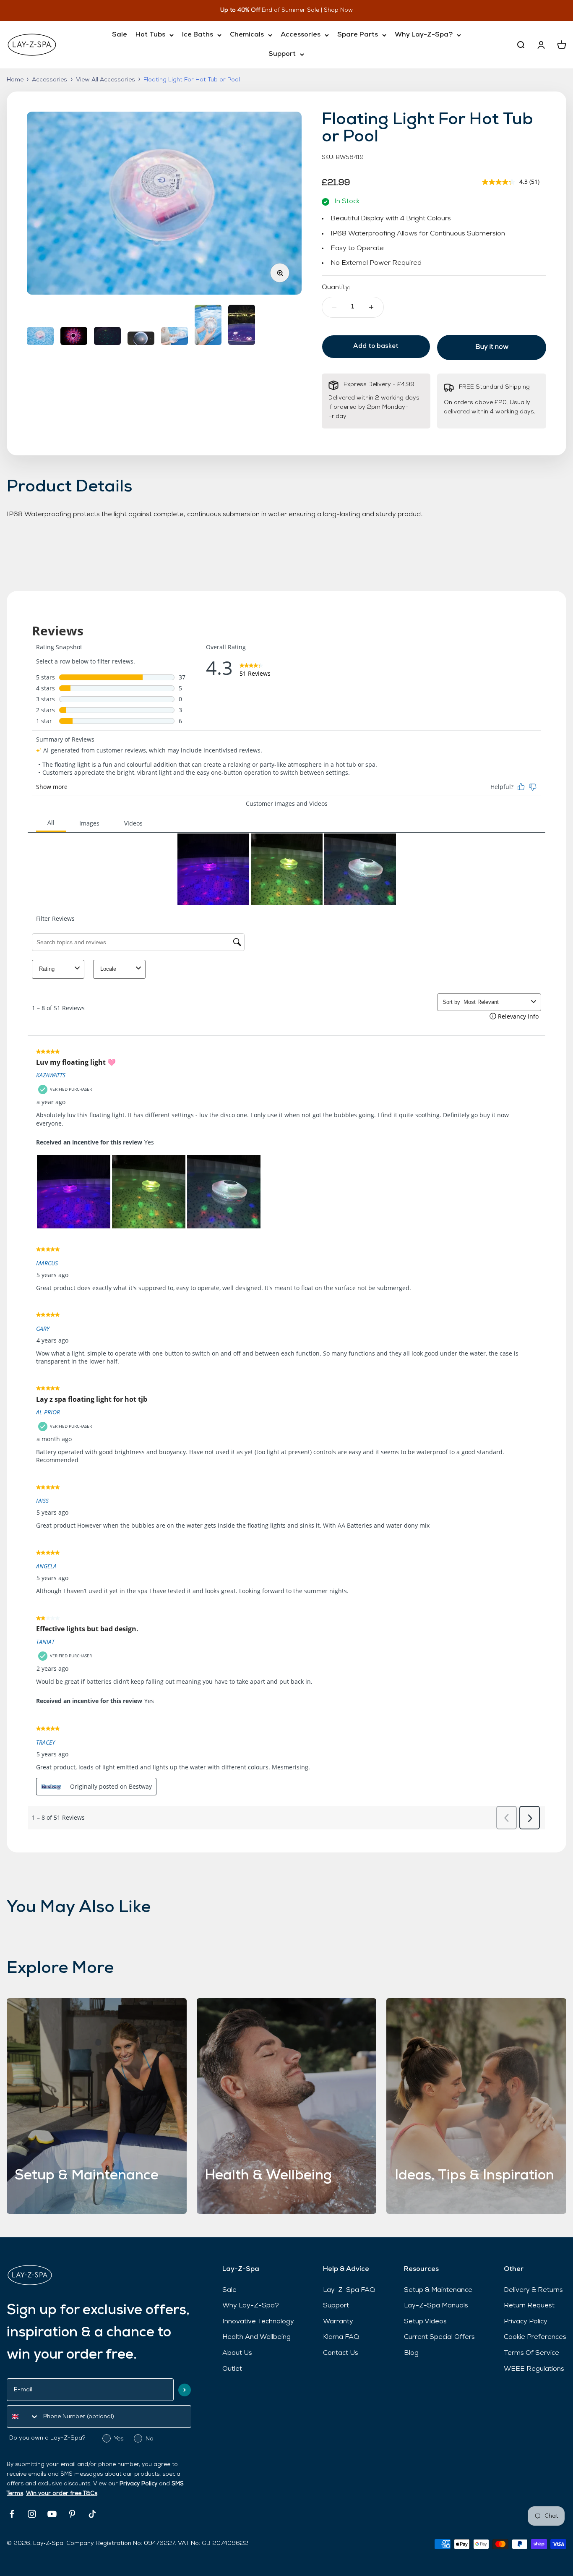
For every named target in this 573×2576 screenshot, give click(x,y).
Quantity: (336, 287)
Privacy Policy (138, 2484)
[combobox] (23, 2417)
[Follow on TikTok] (92, 2514)
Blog (411, 2353)
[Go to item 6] (141, 340)
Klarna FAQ (341, 2337)
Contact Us (341, 2353)
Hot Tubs (150, 35)
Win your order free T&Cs (62, 2494)
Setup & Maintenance (438, 2290)
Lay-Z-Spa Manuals (436, 2306)
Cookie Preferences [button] (535, 2337)
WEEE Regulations (534, 2369)
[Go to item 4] (74, 337)
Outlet (232, 2369)
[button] (185, 2390)
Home (15, 80)
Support (282, 54)
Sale (120, 35)
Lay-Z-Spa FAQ (349, 2290)
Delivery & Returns (533, 2290)
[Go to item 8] (208, 326)
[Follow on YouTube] (52, 2514)
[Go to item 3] (40, 337)
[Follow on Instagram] (32, 2514)
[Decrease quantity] (334, 307)
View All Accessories (105, 80)
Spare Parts (358, 35)
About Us (237, 2353)
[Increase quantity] (371, 307)
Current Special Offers (439, 2337)
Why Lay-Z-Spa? (424, 35)
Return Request (529, 2306)
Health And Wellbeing (257, 2337)
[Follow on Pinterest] (72, 2514)
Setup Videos (425, 2322)
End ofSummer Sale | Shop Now (299, 10)
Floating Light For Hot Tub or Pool (192, 80)
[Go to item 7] (175, 337)
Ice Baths (198, 35)
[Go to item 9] (242, 326)
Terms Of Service (531, 2353)
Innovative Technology (258, 2322)
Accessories (301, 35)
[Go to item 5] (107, 337)
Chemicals (247, 35)
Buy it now (492, 347)
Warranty (338, 2322)
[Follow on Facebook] (12, 2514)
